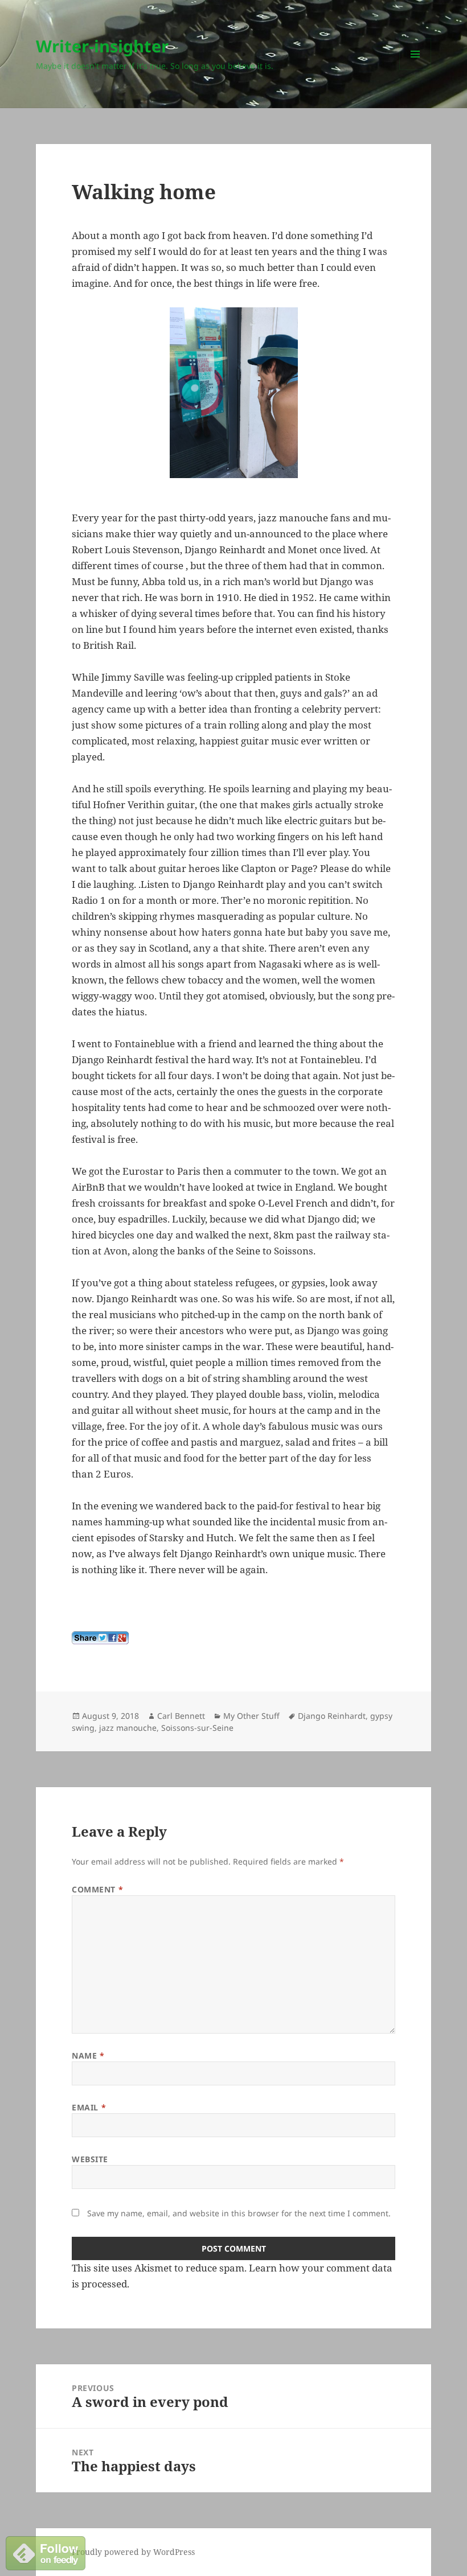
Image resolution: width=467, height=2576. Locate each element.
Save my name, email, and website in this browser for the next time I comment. (239, 2213)
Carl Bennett (181, 1716)
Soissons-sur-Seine (197, 1728)
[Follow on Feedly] (46, 2552)
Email (89, 2107)
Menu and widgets (415, 70)
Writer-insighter (102, 46)
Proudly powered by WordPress (133, 2552)
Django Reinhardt (332, 1716)
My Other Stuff (251, 1716)
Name (88, 2056)
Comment (97, 1889)
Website (90, 2159)
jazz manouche (128, 1728)
